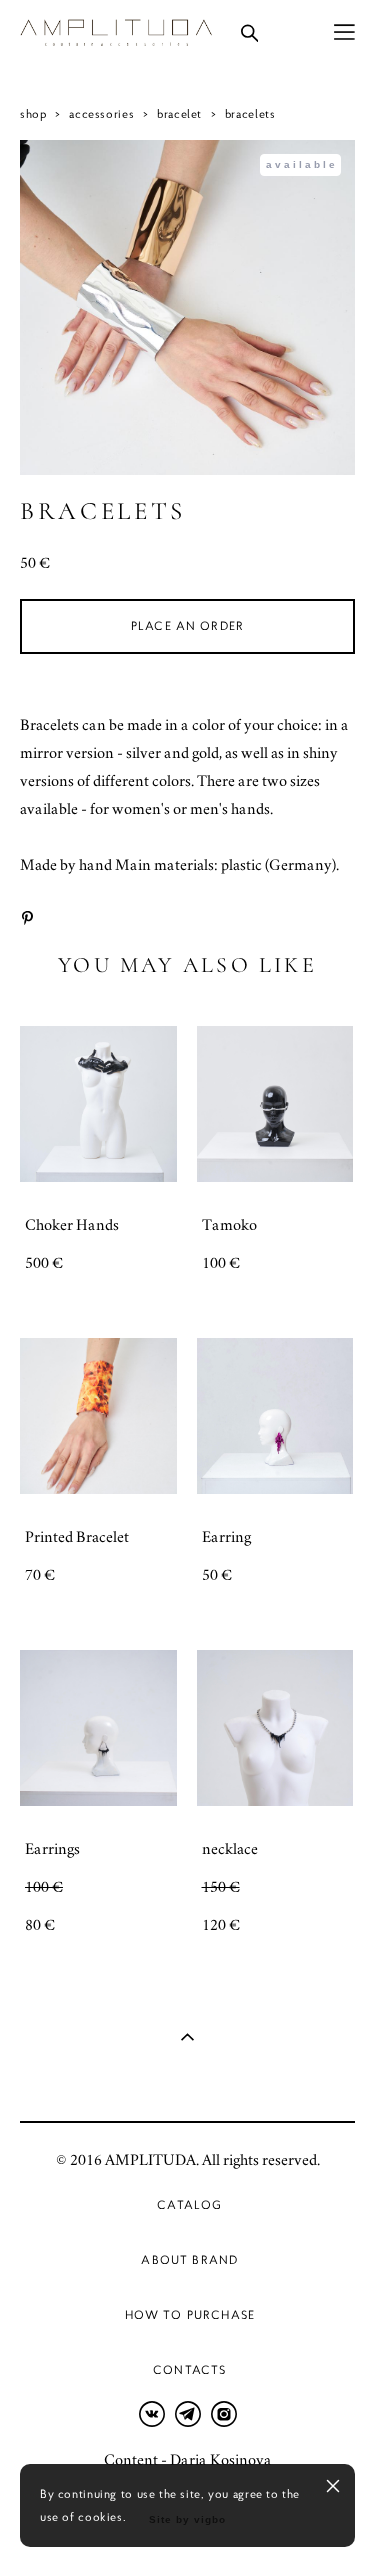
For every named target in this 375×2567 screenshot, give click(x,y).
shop (33, 113)
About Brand (189, 2260)
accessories (101, 113)
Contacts (189, 2370)
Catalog (189, 2205)
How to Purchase (190, 2315)
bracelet (179, 113)
